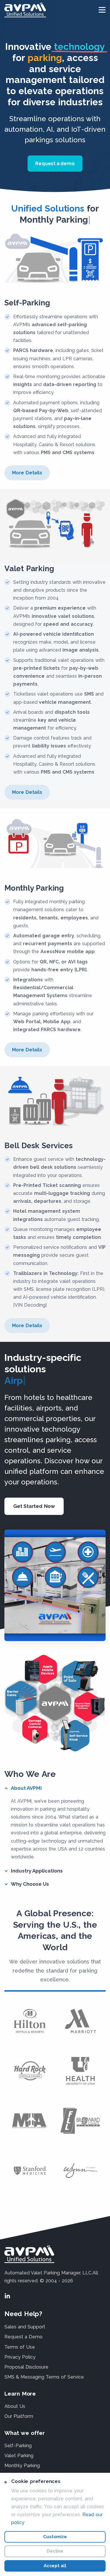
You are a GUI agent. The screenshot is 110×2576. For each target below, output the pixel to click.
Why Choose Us (30, 1884)
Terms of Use (20, 2347)
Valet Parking (19, 2456)
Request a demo (55, 164)
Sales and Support (25, 2327)
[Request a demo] (55, 171)
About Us (15, 2406)
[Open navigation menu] (102, 10)
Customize (55, 2537)
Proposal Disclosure (26, 2367)
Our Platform (19, 2416)
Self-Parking (18, 2446)
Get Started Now (34, 1506)
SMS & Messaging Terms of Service (44, 2377)
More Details (27, 473)
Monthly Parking (22, 2466)
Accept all (55, 2566)
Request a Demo (23, 2337)
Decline (55, 2551)
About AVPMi (26, 1788)
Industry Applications (37, 1871)
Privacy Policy (20, 2357)
